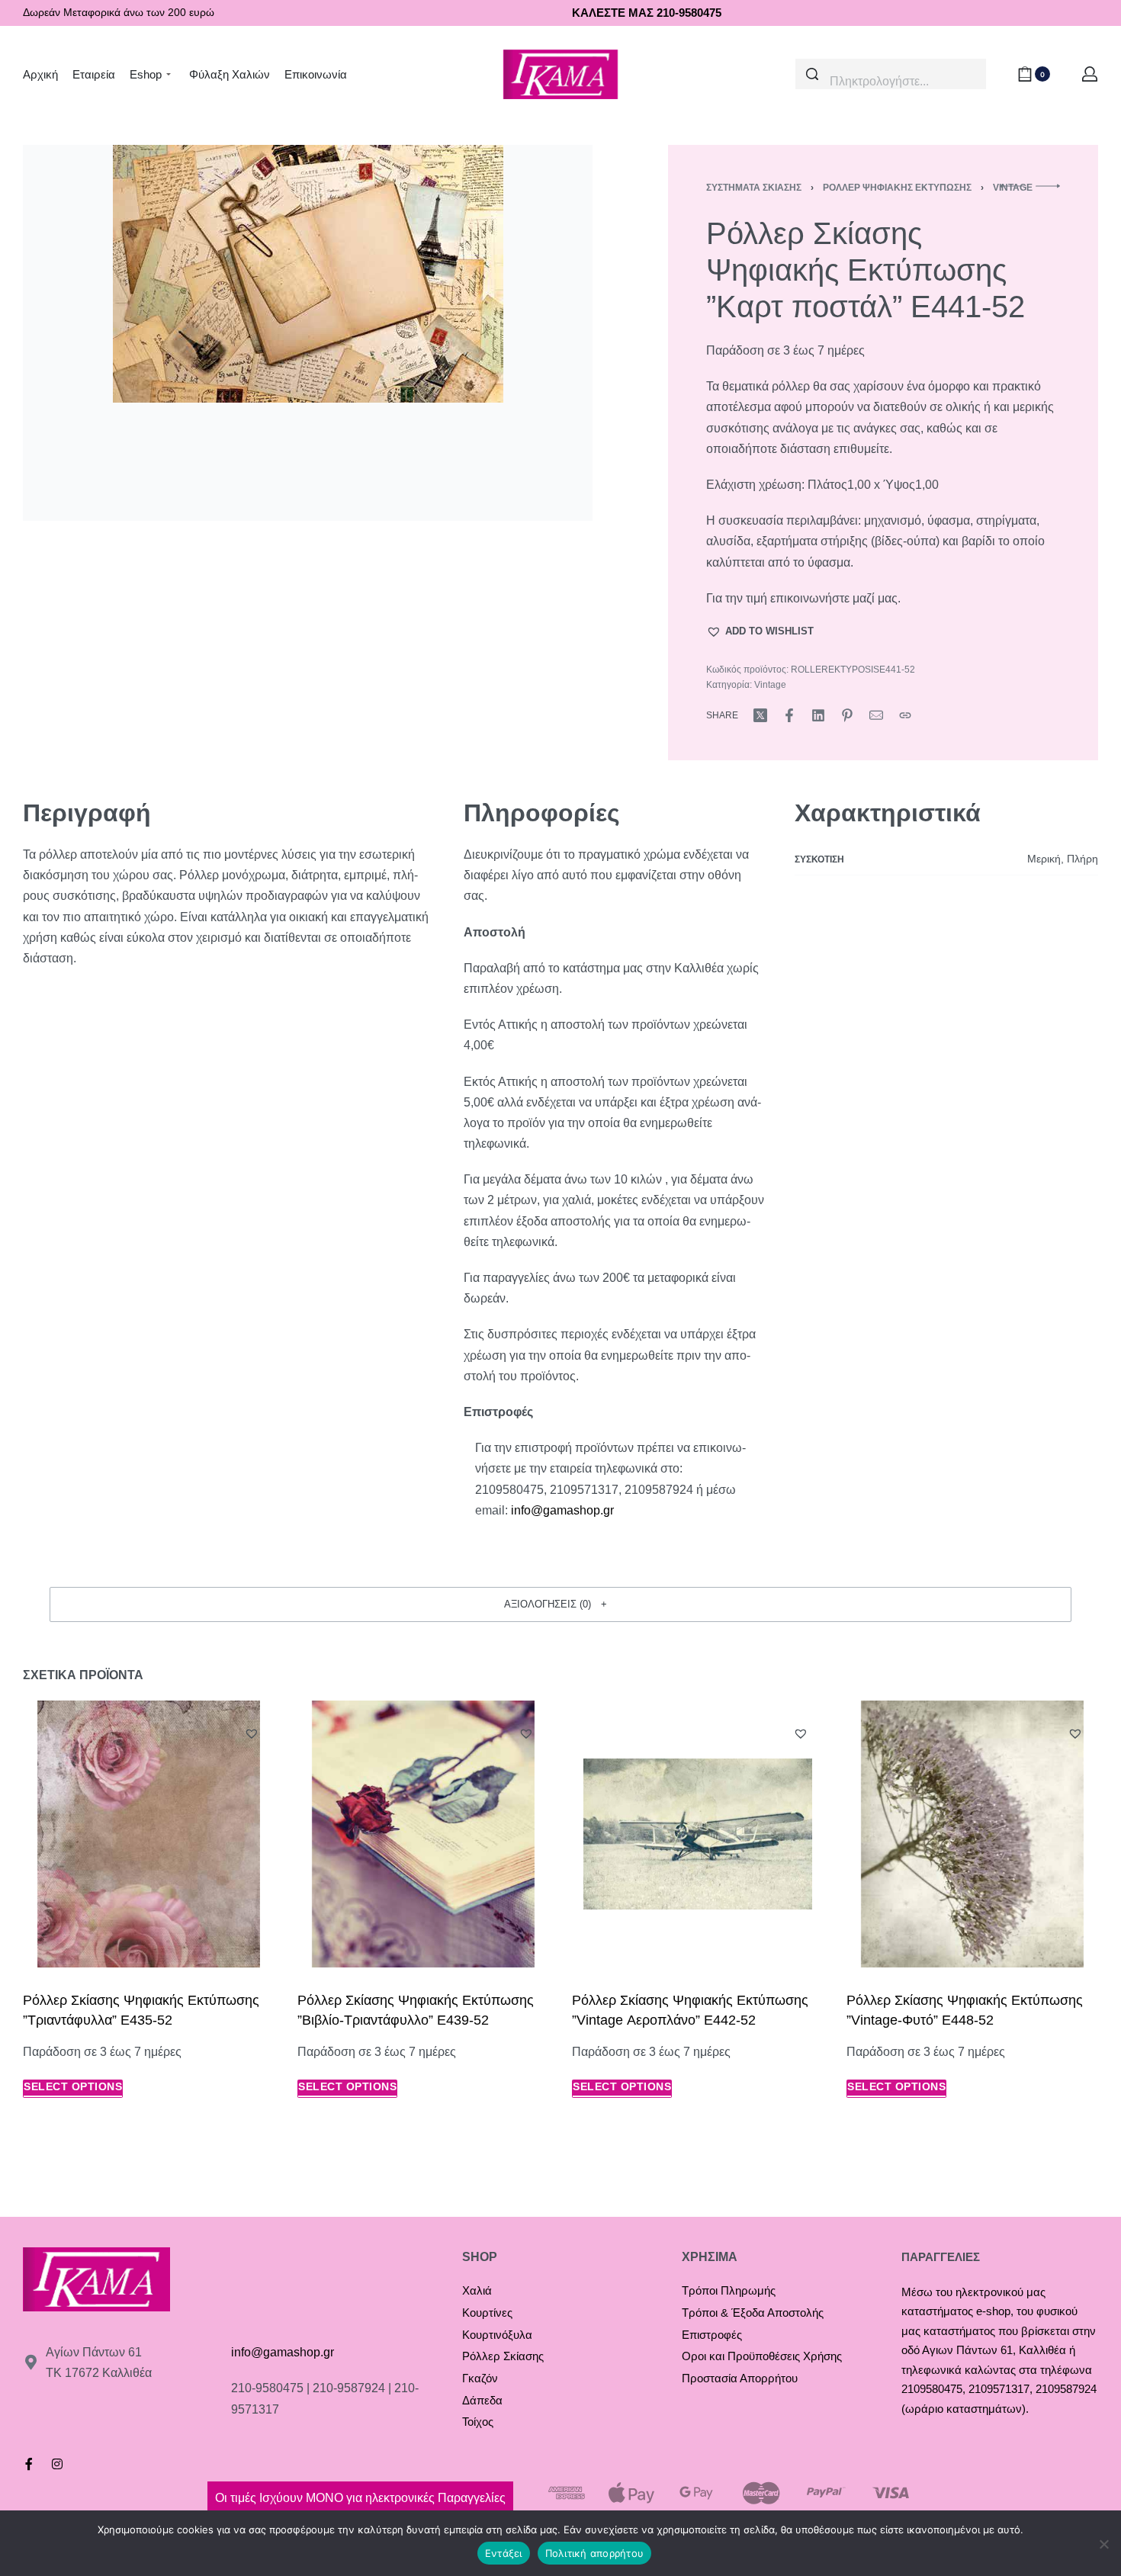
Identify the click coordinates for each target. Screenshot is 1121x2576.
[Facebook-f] (29, 2464)
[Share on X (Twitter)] (760, 715)
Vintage (770, 685)
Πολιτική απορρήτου (595, 2553)
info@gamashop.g (560, 1510)
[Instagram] (57, 2464)
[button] (760, 631)
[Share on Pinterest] (847, 715)
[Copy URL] (905, 715)
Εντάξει (504, 2553)
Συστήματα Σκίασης (754, 188)
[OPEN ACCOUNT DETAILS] (1090, 74)
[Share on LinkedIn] (818, 715)
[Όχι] (1104, 2541)
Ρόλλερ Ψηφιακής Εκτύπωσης (897, 188)
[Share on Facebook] (789, 715)
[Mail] (876, 715)
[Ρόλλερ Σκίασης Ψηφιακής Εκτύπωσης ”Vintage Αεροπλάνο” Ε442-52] (698, 1834)
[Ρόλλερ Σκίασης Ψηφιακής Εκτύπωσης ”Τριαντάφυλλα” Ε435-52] (149, 1834)
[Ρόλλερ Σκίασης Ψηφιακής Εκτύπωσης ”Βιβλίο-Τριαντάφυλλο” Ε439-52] (423, 1834)
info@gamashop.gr (283, 2352)
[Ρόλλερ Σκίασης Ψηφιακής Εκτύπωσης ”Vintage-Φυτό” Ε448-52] (972, 1834)
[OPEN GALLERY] (308, 333)
